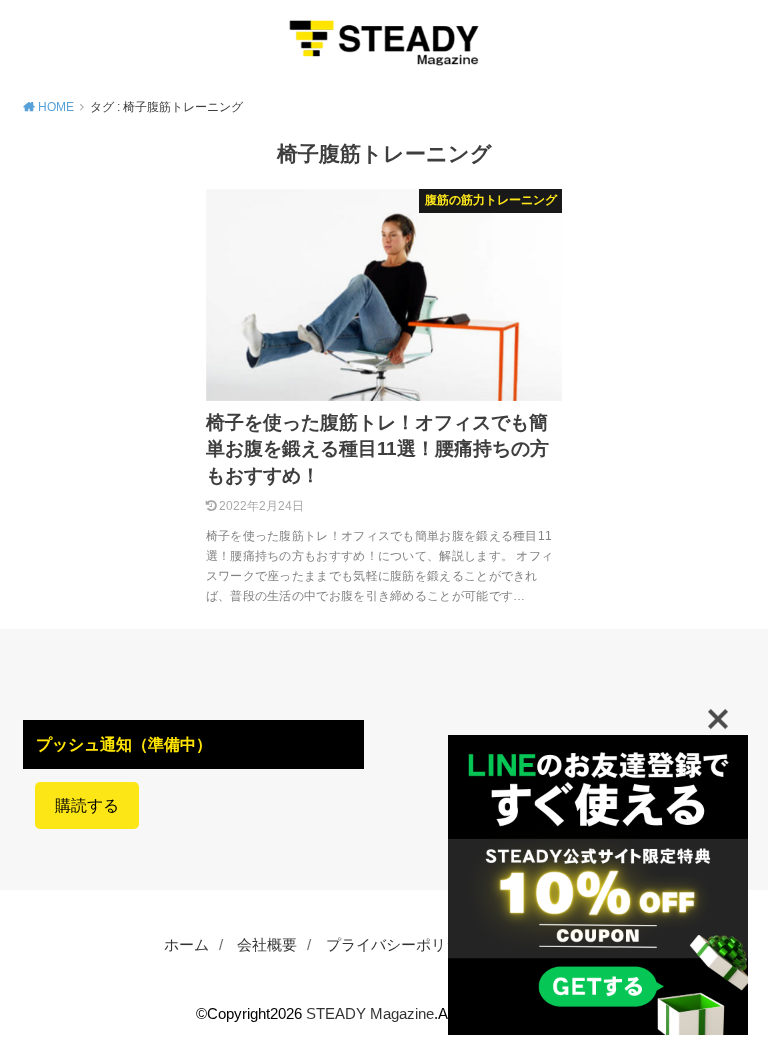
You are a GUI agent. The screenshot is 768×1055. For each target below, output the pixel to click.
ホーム (186, 945)
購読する (87, 805)
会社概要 (267, 945)
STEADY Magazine (370, 1014)
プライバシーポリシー (401, 945)
